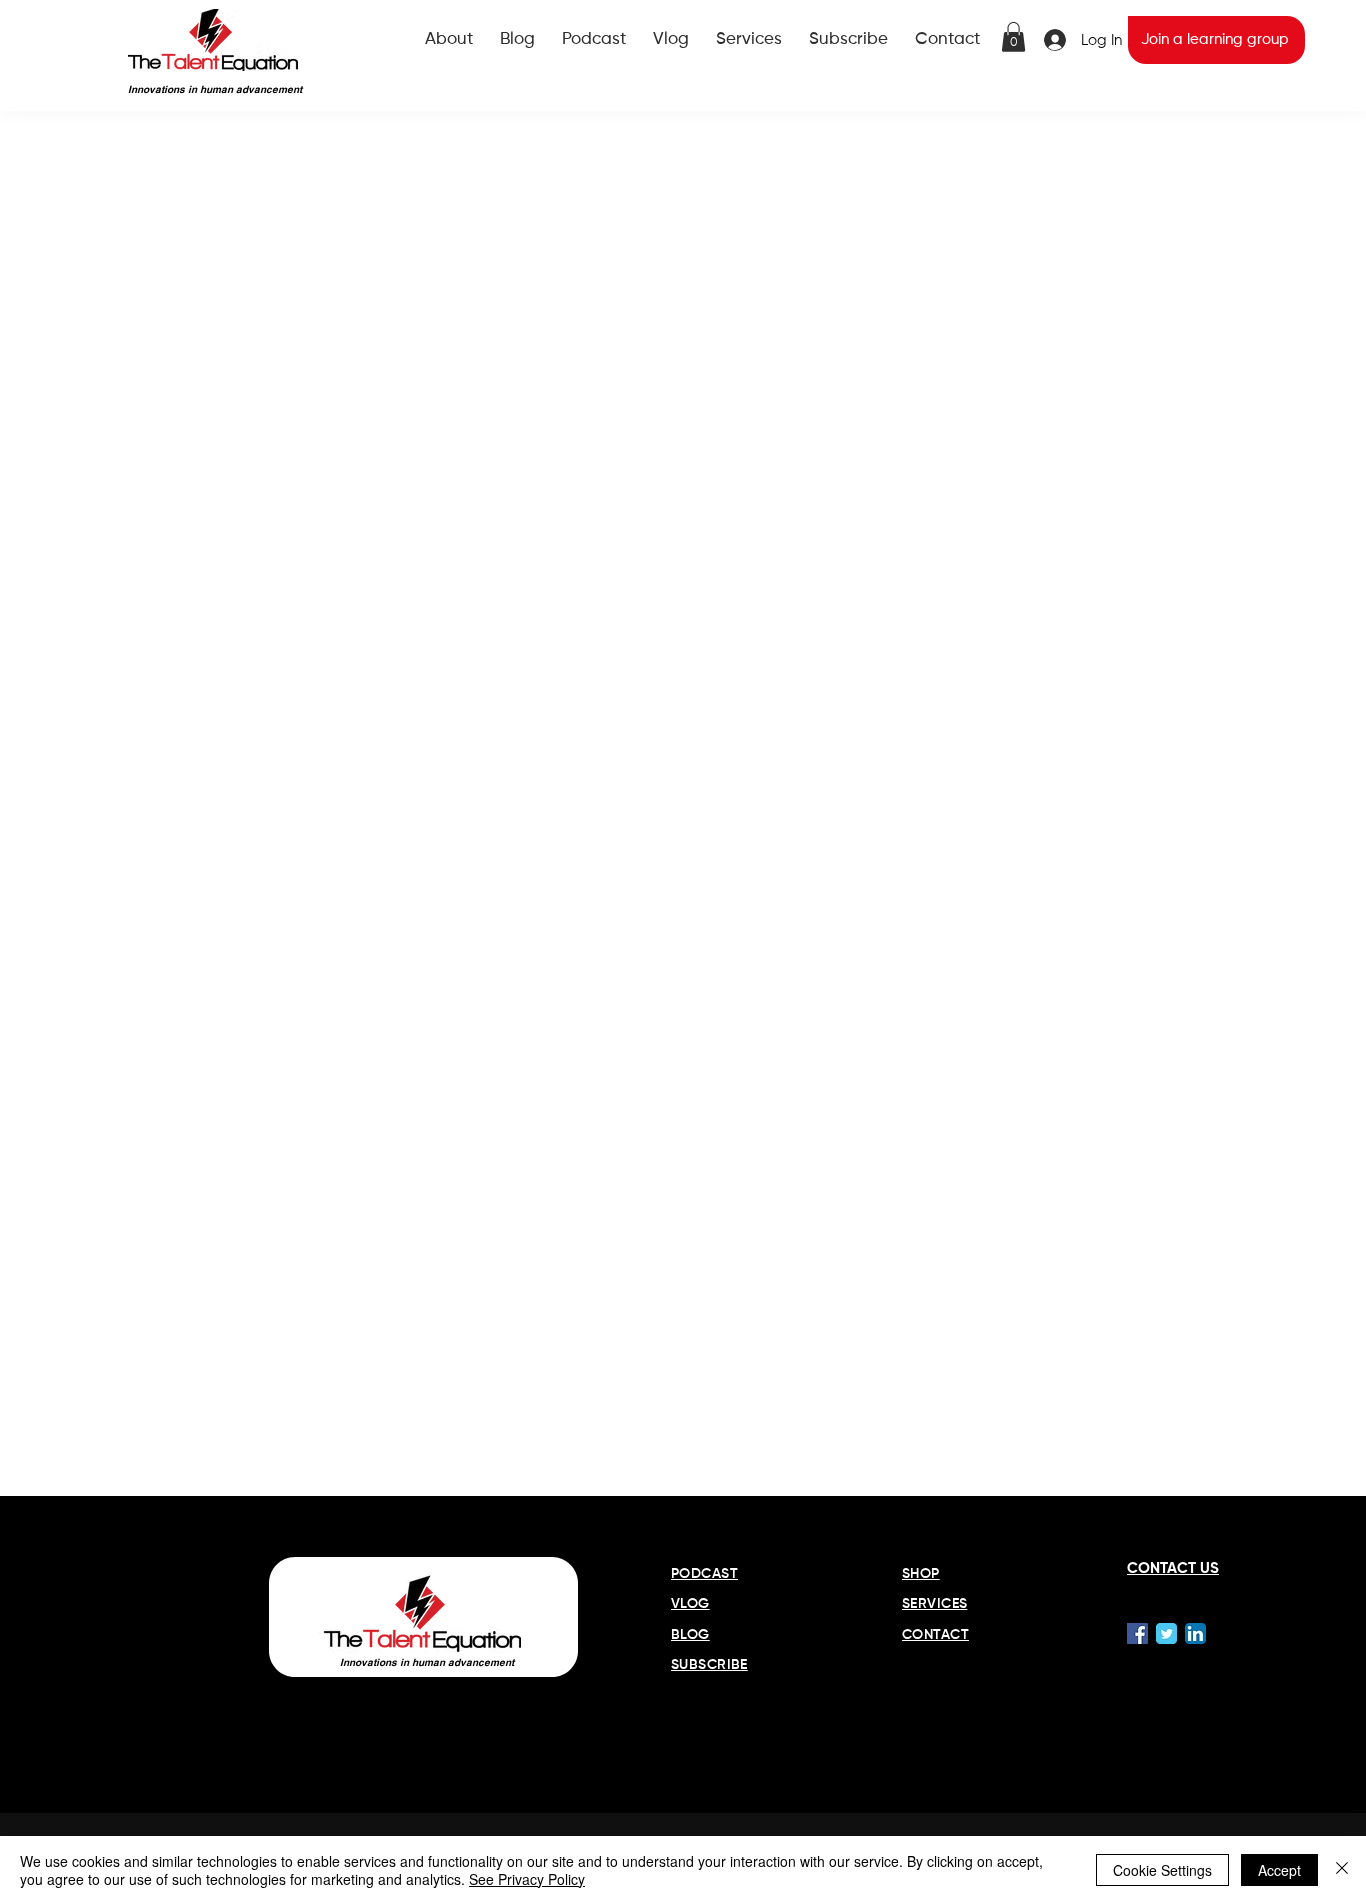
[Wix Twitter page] (1166, 1633)
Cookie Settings (1162, 1870)
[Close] (1342, 1870)
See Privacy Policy (527, 1879)
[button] (1013, 37)
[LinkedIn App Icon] (1195, 1633)
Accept (1279, 1870)
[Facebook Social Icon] (1137, 1633)
